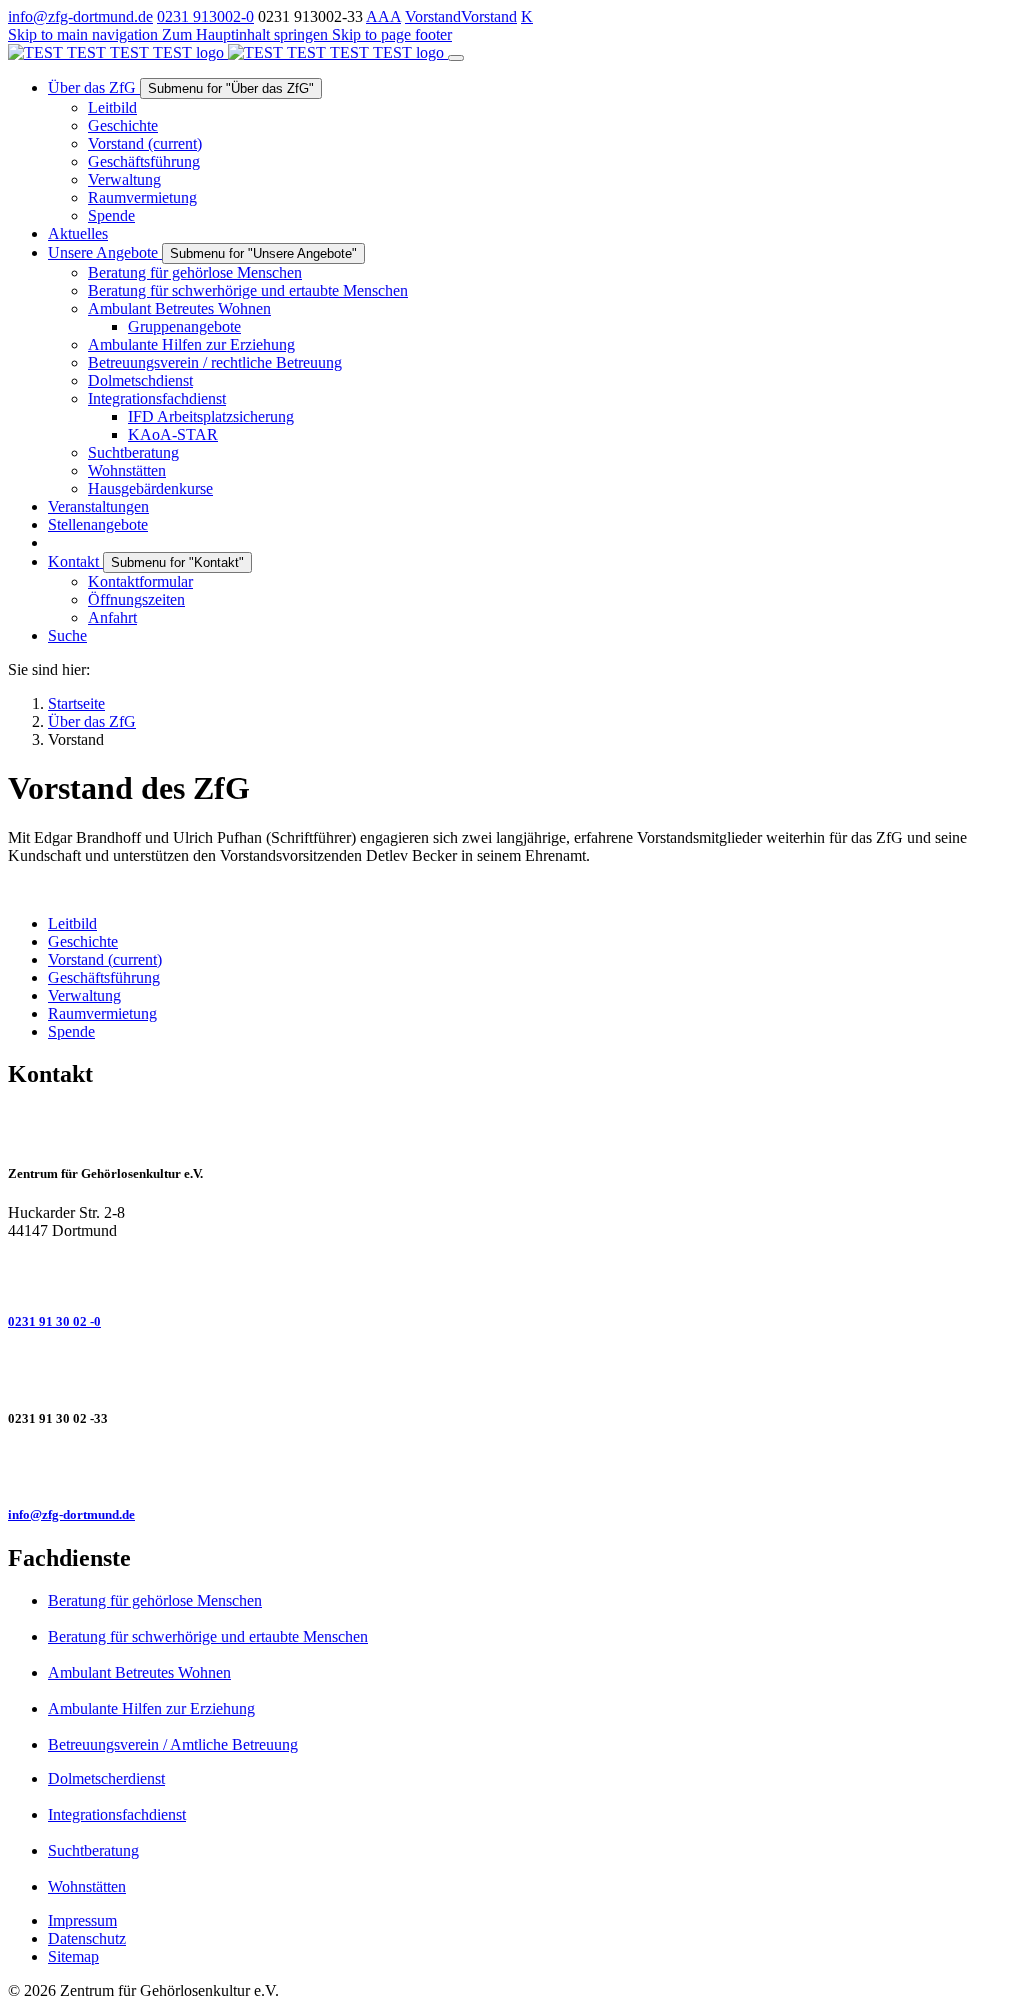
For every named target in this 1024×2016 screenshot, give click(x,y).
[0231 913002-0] (512, 1274)
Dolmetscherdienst (106, 1778)
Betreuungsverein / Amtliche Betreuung (173, 1744)
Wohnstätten (87, 1886)
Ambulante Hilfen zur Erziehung (151, 1708)
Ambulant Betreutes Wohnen (139, 1672)
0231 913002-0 (205, 16)
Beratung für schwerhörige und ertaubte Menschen (208, 1636)
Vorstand (433, 16)
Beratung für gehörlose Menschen (155, 1600)
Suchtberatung (93, 1850)
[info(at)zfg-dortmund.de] (512, 1467)
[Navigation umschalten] (456, 58)
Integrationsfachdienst (117, 1814)
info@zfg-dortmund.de (80, 16)
